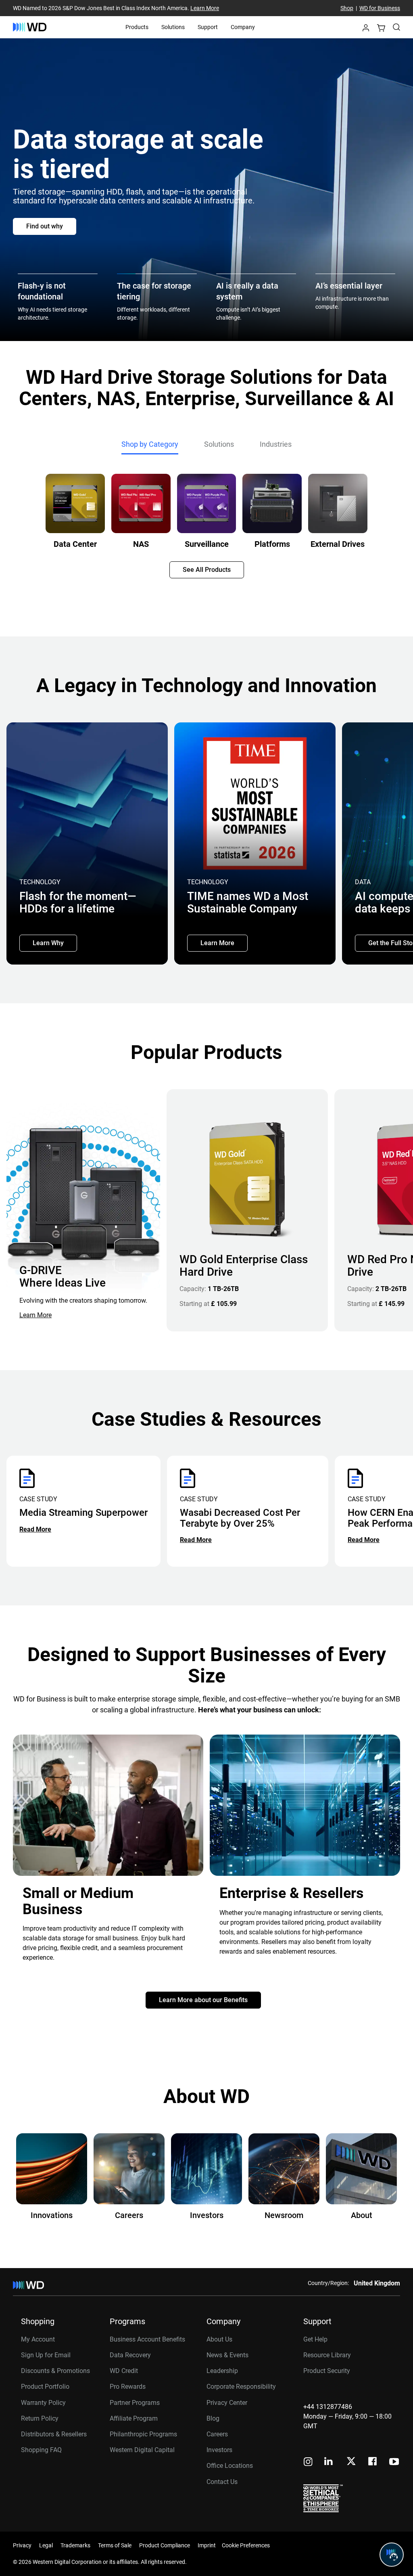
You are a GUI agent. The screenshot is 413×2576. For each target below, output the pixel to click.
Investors (219, 2450)
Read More (35, 1529)
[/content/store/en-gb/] (30, 27)
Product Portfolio (45, 2387)
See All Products (207, 570)
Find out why (45, 226)
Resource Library (327, 2355)
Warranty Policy (43, 2403)
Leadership (222, 2371)
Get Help (315, 2339)
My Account (38, 2339)
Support (208, 27)
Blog (213, 2418)
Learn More (205, 8)
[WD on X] (351, 2462)
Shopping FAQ (41, 2450)
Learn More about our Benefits (203, 2000)
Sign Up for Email (46, 2355)
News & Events (227, 2355)
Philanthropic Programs (143, 2434)
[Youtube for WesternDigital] (394, 2462)
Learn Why (48, 943)
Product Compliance (165, 2545)
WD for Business (380, 8)
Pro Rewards (128, 2387)
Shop (347, 8)
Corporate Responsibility (241, 2387)
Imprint (207, 2545)
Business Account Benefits (147, 2339)
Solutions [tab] (219, 444)
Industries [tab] (276, 444)
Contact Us (222, 2482)
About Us (219, 2339)
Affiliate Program (134, 2418)
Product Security (327, 2371)
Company (243, 27)
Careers (217, 2434)
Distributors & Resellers (54, 2434)
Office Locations (230, 2466)
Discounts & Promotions (55, 2371)
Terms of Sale (115, 2545)
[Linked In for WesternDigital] (329, 2462)
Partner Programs (135, 2403)
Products (137, 27)
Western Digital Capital (142, 2450)
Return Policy (40, 2418)
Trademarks (75, 2545)
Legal (46, 2545)
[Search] (396, 27)
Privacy (22, 2545)
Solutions (173, 27)
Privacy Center (227, 2403)
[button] (366, 30)
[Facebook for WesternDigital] (373, 2462)
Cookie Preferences (246, 2545)
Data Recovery (130, 2355)
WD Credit (124, 2371)
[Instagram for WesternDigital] (308, 2462)
